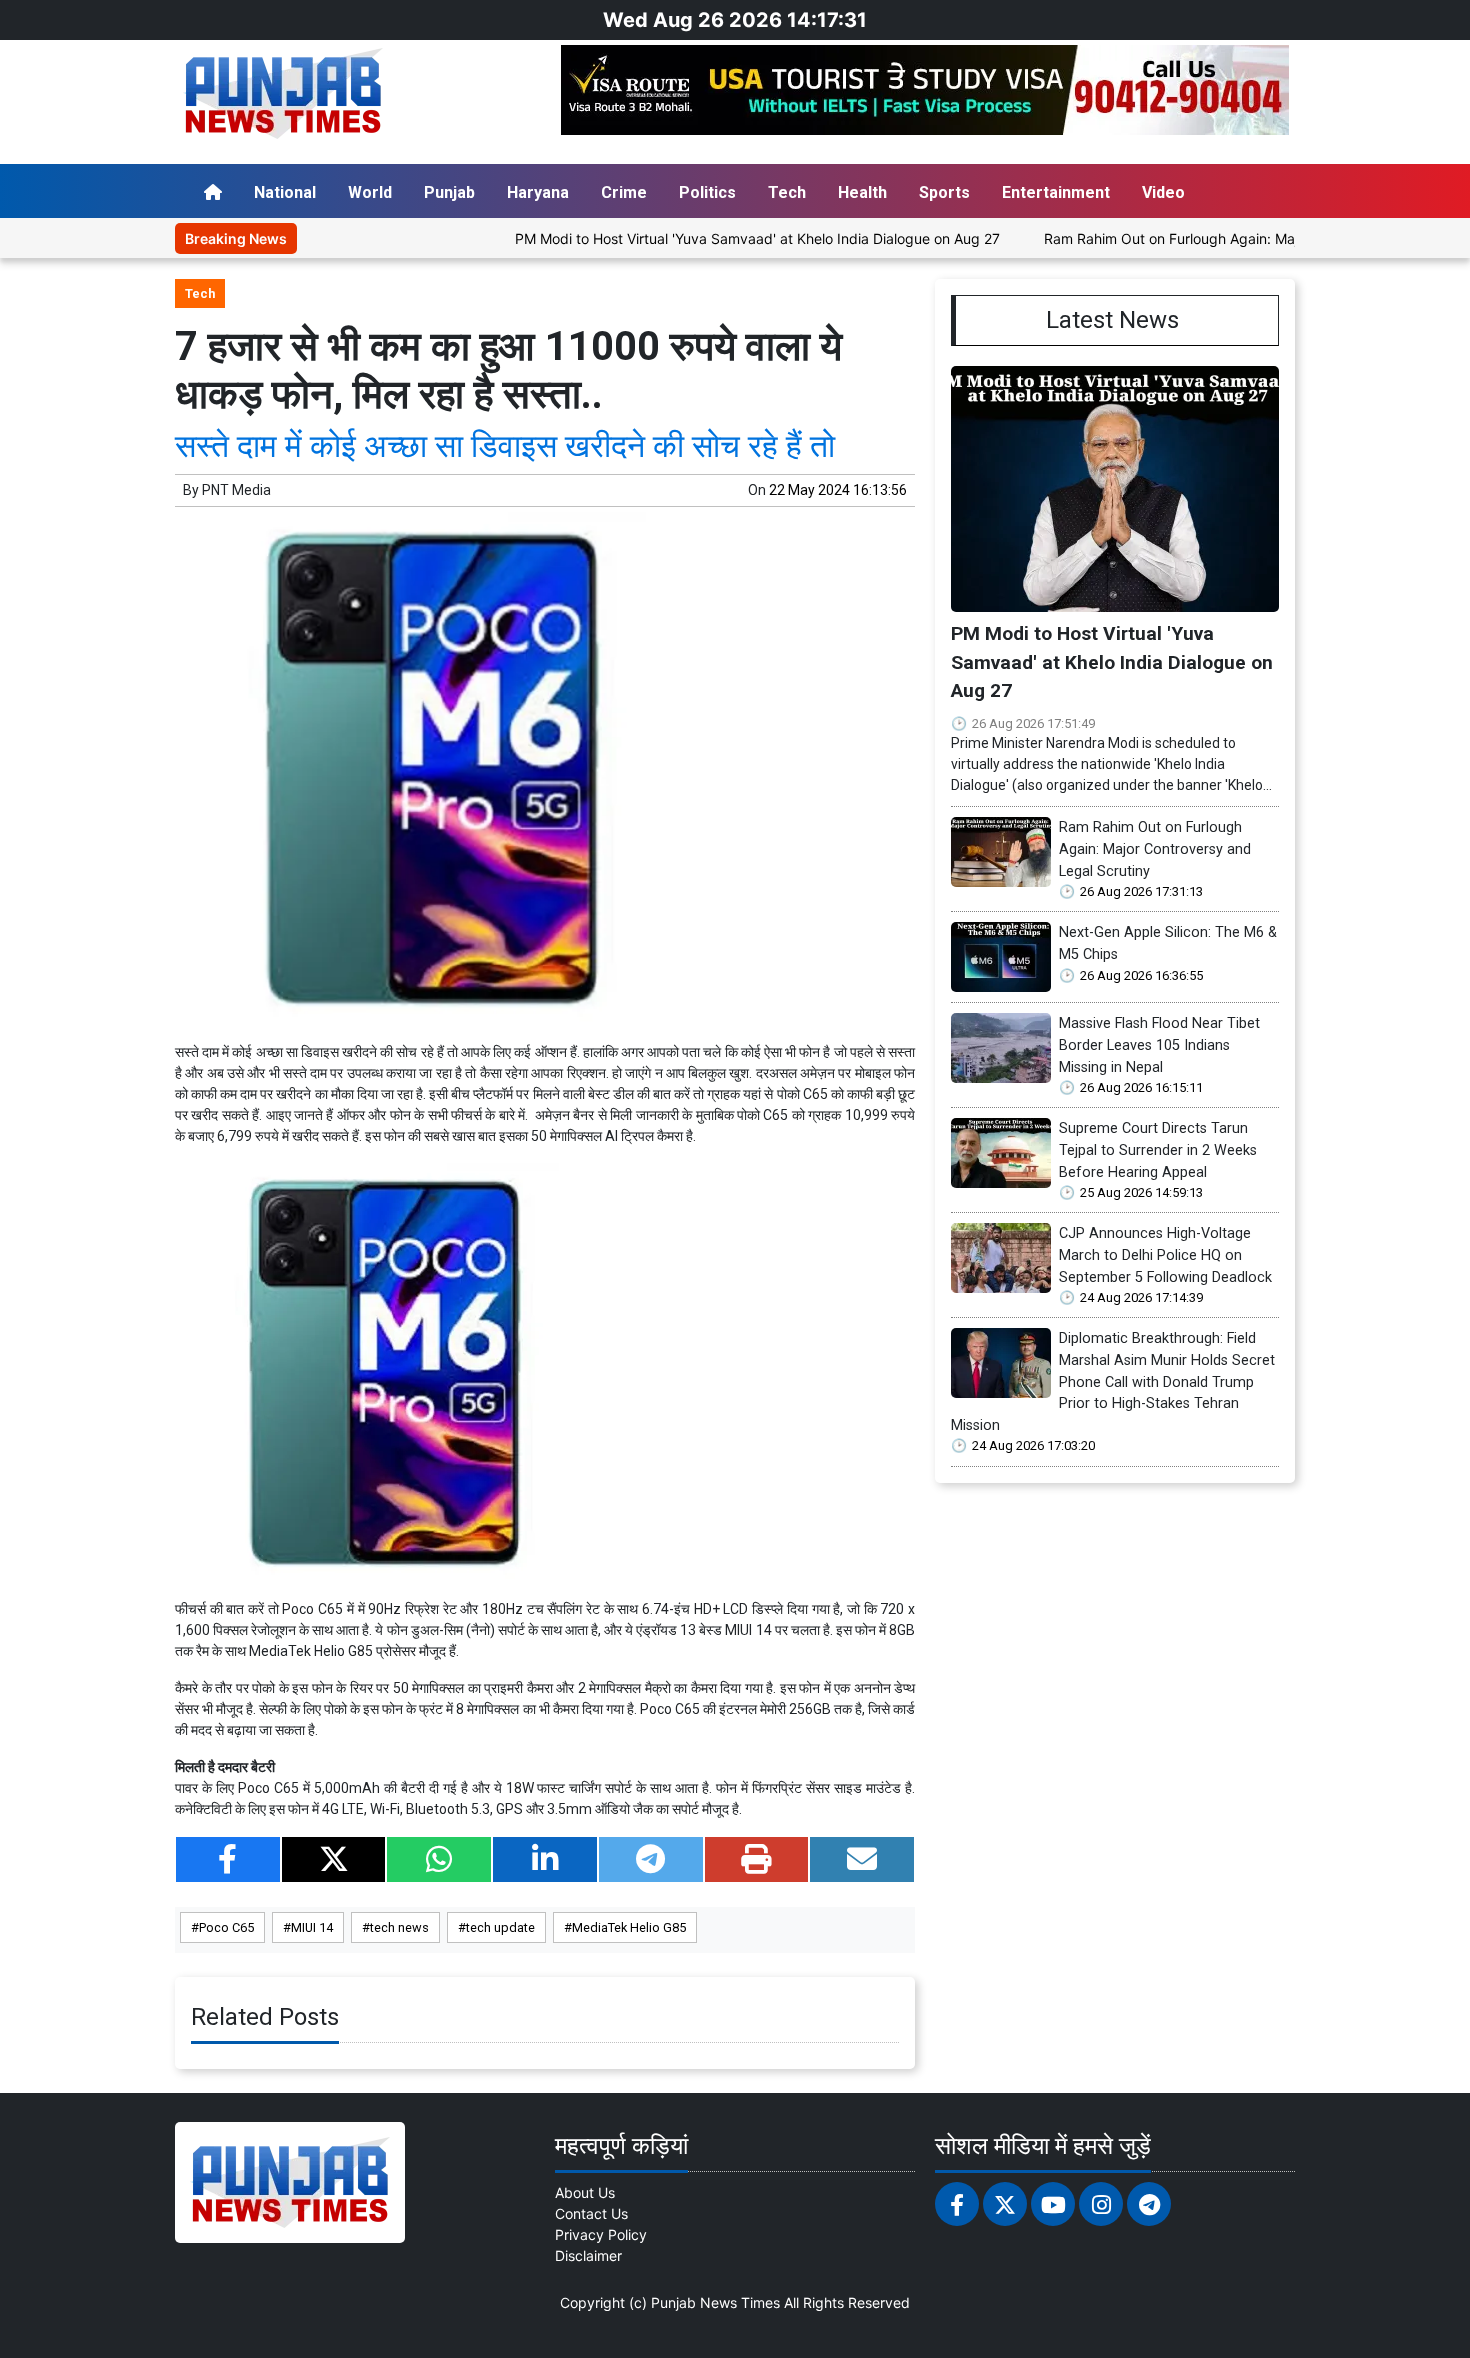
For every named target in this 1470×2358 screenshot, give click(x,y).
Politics (707, 192)
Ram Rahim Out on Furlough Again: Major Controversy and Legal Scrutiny (1219, 238)
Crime (624, 192)
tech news (399, 1927)
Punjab (449, 192)
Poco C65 (226, 1927)
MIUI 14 (312, 1927)
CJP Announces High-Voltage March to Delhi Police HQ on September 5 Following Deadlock (1165, 1255)
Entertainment (1056, 192)
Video (1163, 192)
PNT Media (236, 490)
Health (862, 192)
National (285, 192)
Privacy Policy (601, 2234)
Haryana (538, 192)
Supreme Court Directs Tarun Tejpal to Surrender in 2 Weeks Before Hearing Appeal (1158, 1150)
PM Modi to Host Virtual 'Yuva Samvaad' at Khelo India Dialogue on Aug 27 (693, 238)
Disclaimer (588, 2255)
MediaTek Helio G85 (629, 1927)
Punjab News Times (715, 2302)
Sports (944, 192)
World (370, 192)
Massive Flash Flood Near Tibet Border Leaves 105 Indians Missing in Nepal (1159, 1045)
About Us (585, 2192)
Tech (787, 192)
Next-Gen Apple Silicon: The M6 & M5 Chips (1168, 943)
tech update (500, 1927)
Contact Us (591, 2213)
